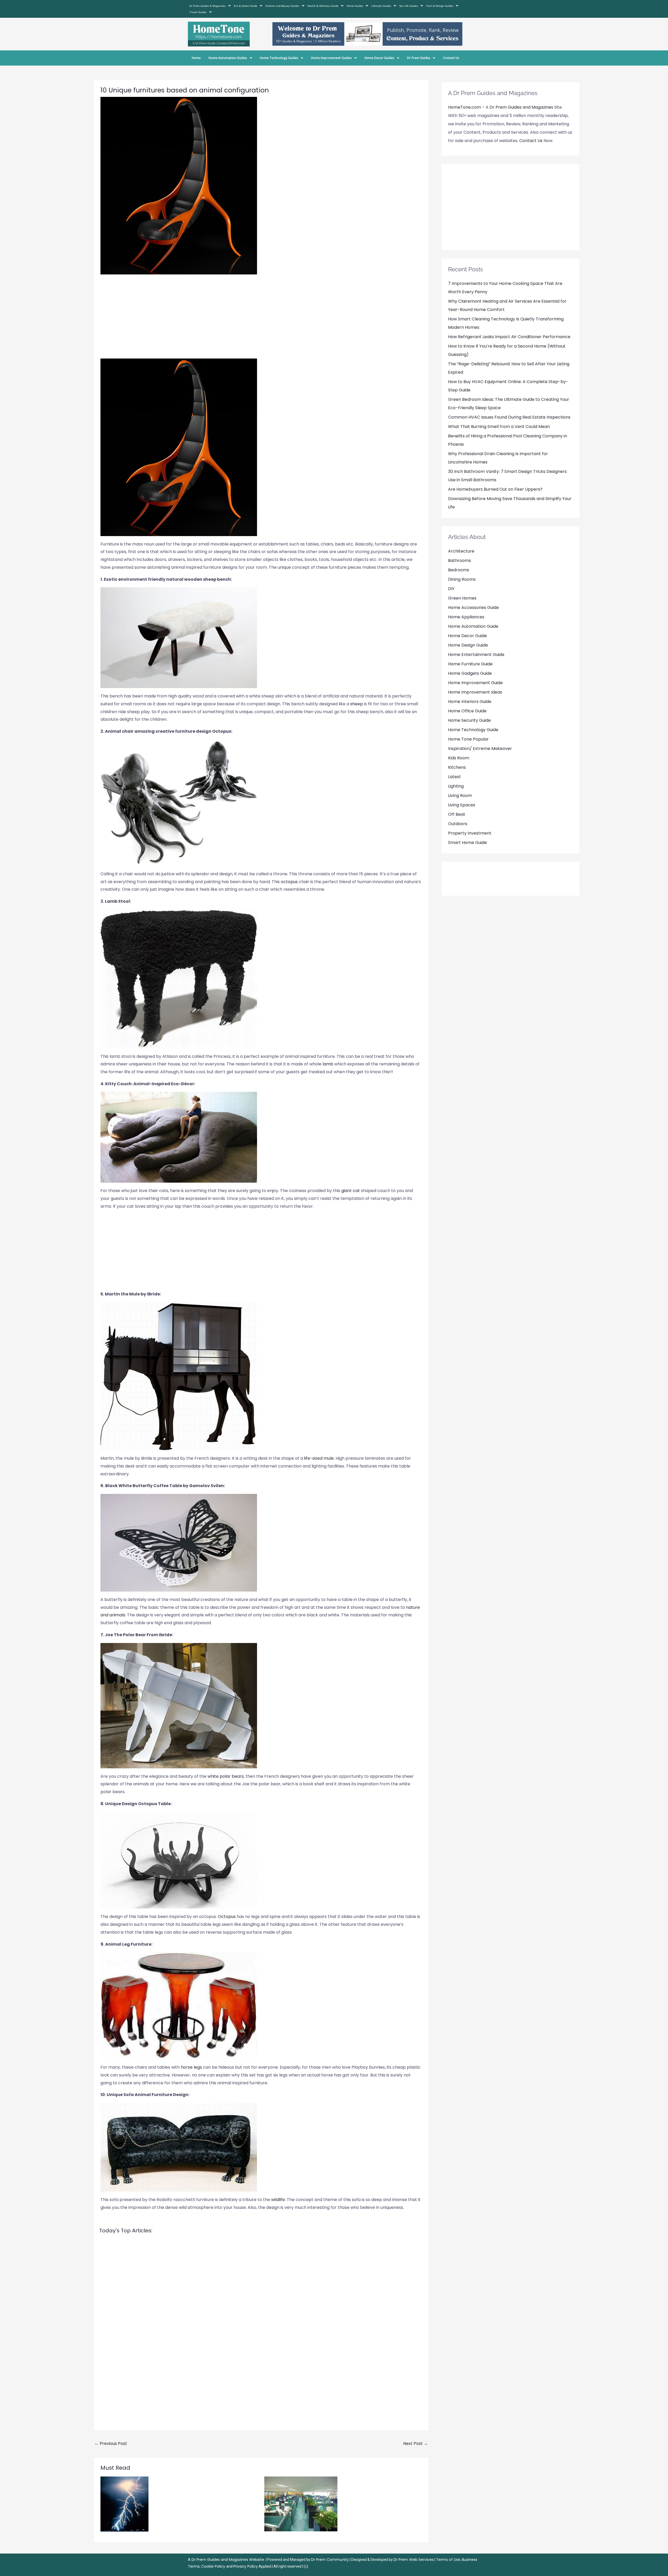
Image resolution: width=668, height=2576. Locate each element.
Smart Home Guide (467, 843)
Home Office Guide (467, 711)
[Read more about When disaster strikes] (124, 2504)
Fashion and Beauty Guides (282, 6)
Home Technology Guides (279, 58)
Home (196, 58)
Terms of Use (448, 2560)
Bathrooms (460, 561)
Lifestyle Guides (381, 6)
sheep (357, 704)
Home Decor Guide (467, 636)
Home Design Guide (468, 645)
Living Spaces (462, 805)
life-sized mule (319, 1458)
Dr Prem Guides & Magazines (208, 6)
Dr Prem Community (330, 2560)
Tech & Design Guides (440, 6)
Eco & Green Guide (246, 6)
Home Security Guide (469, 720)
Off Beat (457, 814)
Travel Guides (198, 12)
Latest (454, 777)
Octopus (227, 1917)
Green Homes (462, 598)
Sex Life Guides (409, 6)
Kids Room (459, 758)
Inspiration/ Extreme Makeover (480, 749)
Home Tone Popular (468, 739)
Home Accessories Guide (473, 608)
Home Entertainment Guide (476, 655)
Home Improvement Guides (331, 58)
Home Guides (355, 6)
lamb (328, 1064)
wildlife (278, 2200)
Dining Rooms (462, 579)
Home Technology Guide (473, 730)
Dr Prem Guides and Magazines (521, 107)
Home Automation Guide (473, 626)
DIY (451, 589)
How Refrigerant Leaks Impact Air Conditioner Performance (509, 337)
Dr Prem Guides (419, 58)
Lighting (456, 786)
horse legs (192, 2067)
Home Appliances (466, 617)
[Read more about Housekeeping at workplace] (301, 2504)
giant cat (351, 1191)
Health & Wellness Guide (323, 6)
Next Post (416, 2443)
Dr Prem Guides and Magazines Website (228, 2560)
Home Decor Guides (379, 58)
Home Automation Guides (228, 58)
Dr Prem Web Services (414, 2560)
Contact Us (451, 58)
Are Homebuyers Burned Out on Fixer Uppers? (495, 489)
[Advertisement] (261, 319)
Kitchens (457, 767)
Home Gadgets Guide (470, 673)
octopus (289, 882)
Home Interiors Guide (470, 702)
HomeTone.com (464, 107)
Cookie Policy (214, 2566)
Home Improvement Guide (475, 683)
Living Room (460, 796)
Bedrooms (459, 570)
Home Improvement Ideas (475, 692)
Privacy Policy (246, 2566)
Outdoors (458, 824)
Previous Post (111, 2443)
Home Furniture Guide (470, 664)
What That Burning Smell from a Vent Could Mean (499, 427)
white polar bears (226, 1776)
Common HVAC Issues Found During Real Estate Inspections (509, 417)
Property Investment (470, 833)
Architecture (461, 551)
